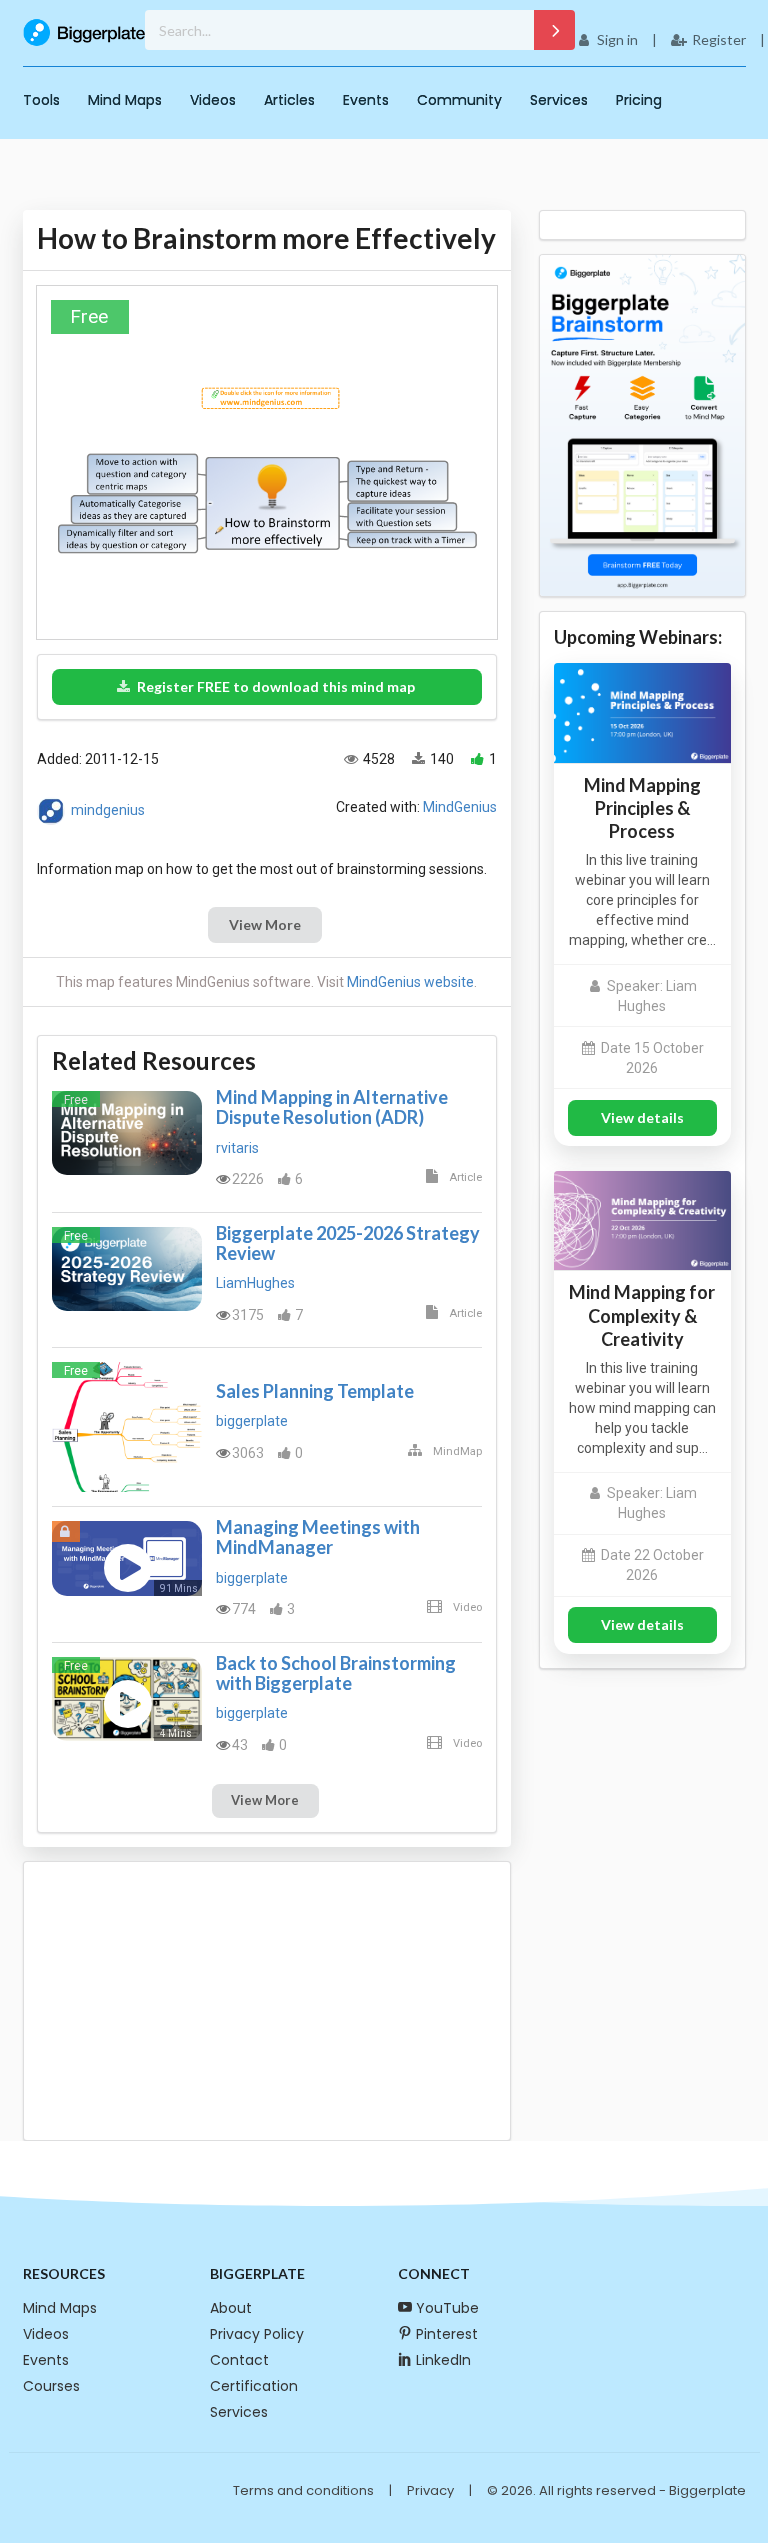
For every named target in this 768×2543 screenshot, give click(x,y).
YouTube (447, 2308)
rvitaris (237, 1148)
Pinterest (447, 2334)
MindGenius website (410, 982)
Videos (213, 100)
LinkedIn (443, 2360)
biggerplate (252, 1421)
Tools (41, 100)
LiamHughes (255, 1283)
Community (459, 100)
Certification (254, 2386)
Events (366, 100)
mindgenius (108, 809)
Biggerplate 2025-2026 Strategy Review (348, 1243)
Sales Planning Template (315, 1391)
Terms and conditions (303, 2490)
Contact (239, 2360)
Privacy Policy (257, 2334)
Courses (51, 2386)
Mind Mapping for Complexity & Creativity (642, 1315)
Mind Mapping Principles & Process (642, 808)
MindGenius (460, 807)
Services (559, 100)
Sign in (617, 39)
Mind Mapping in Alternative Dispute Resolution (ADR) (332, 1107)
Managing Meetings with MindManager (318, 1537)
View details (642, 1117)
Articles (289, 100)
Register (719, 39)
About (231, 2308)
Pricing (639, 100)
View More (265, 924)
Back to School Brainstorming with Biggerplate (336, 1673)
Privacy (430, 2490)
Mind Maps (125, 100)
